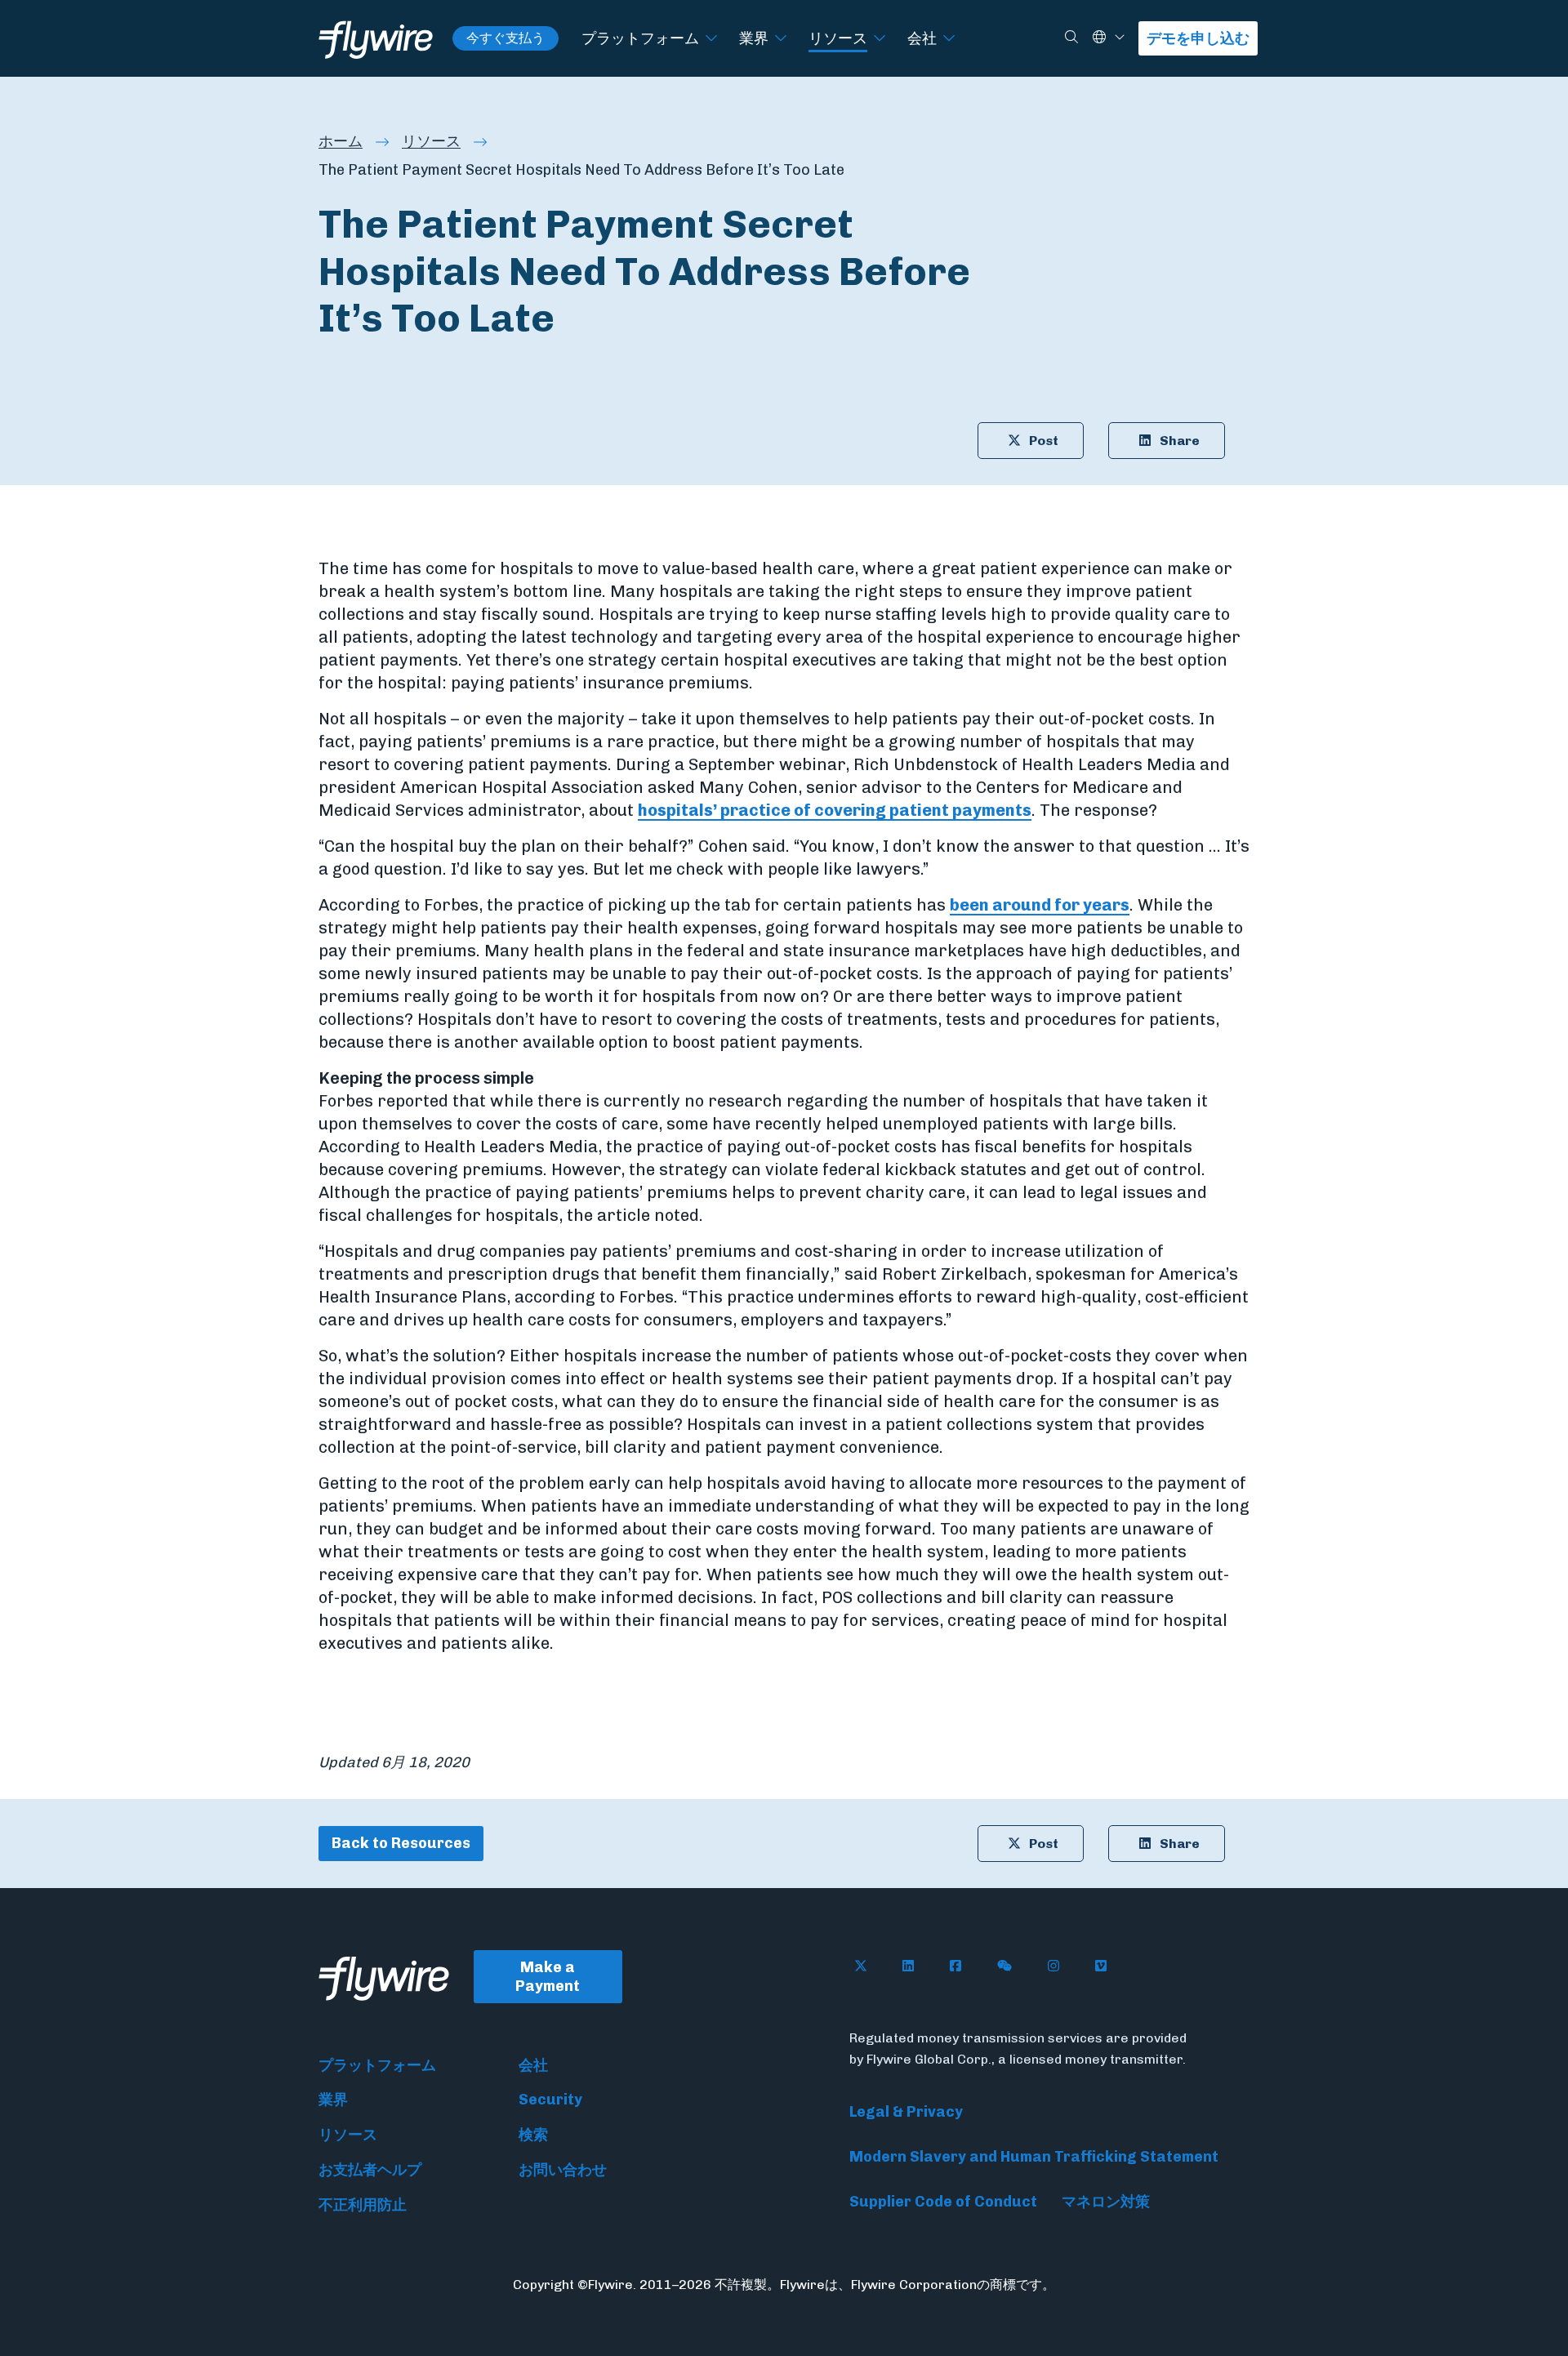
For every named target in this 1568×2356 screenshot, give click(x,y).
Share (1180, 441)
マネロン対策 (1106, 2202)
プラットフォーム (640, 38)
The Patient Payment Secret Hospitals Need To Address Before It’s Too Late (581, 170)
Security (550, 2100)
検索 (533, 2135)
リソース (838, 38)
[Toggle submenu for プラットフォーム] (711, 39)
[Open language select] (1120, 38)
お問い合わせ (563, 2170)
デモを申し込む (1198, 38)
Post (1044, 441)
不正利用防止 (363, 2205)
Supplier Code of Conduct (943, 2202)
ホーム (341, 141)
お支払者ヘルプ (370, 2170)
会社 (922, 38)
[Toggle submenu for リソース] (880, 39)
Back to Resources (401, 1843)
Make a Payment (548, 1977)
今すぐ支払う (506, 38)
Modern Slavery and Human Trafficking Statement (1034, 2157)
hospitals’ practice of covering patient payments (835, 810)
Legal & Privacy (906, 2112)
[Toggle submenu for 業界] (781, 39)
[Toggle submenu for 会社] (949, 39)
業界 (754, 38)
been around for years (1040, 905)
